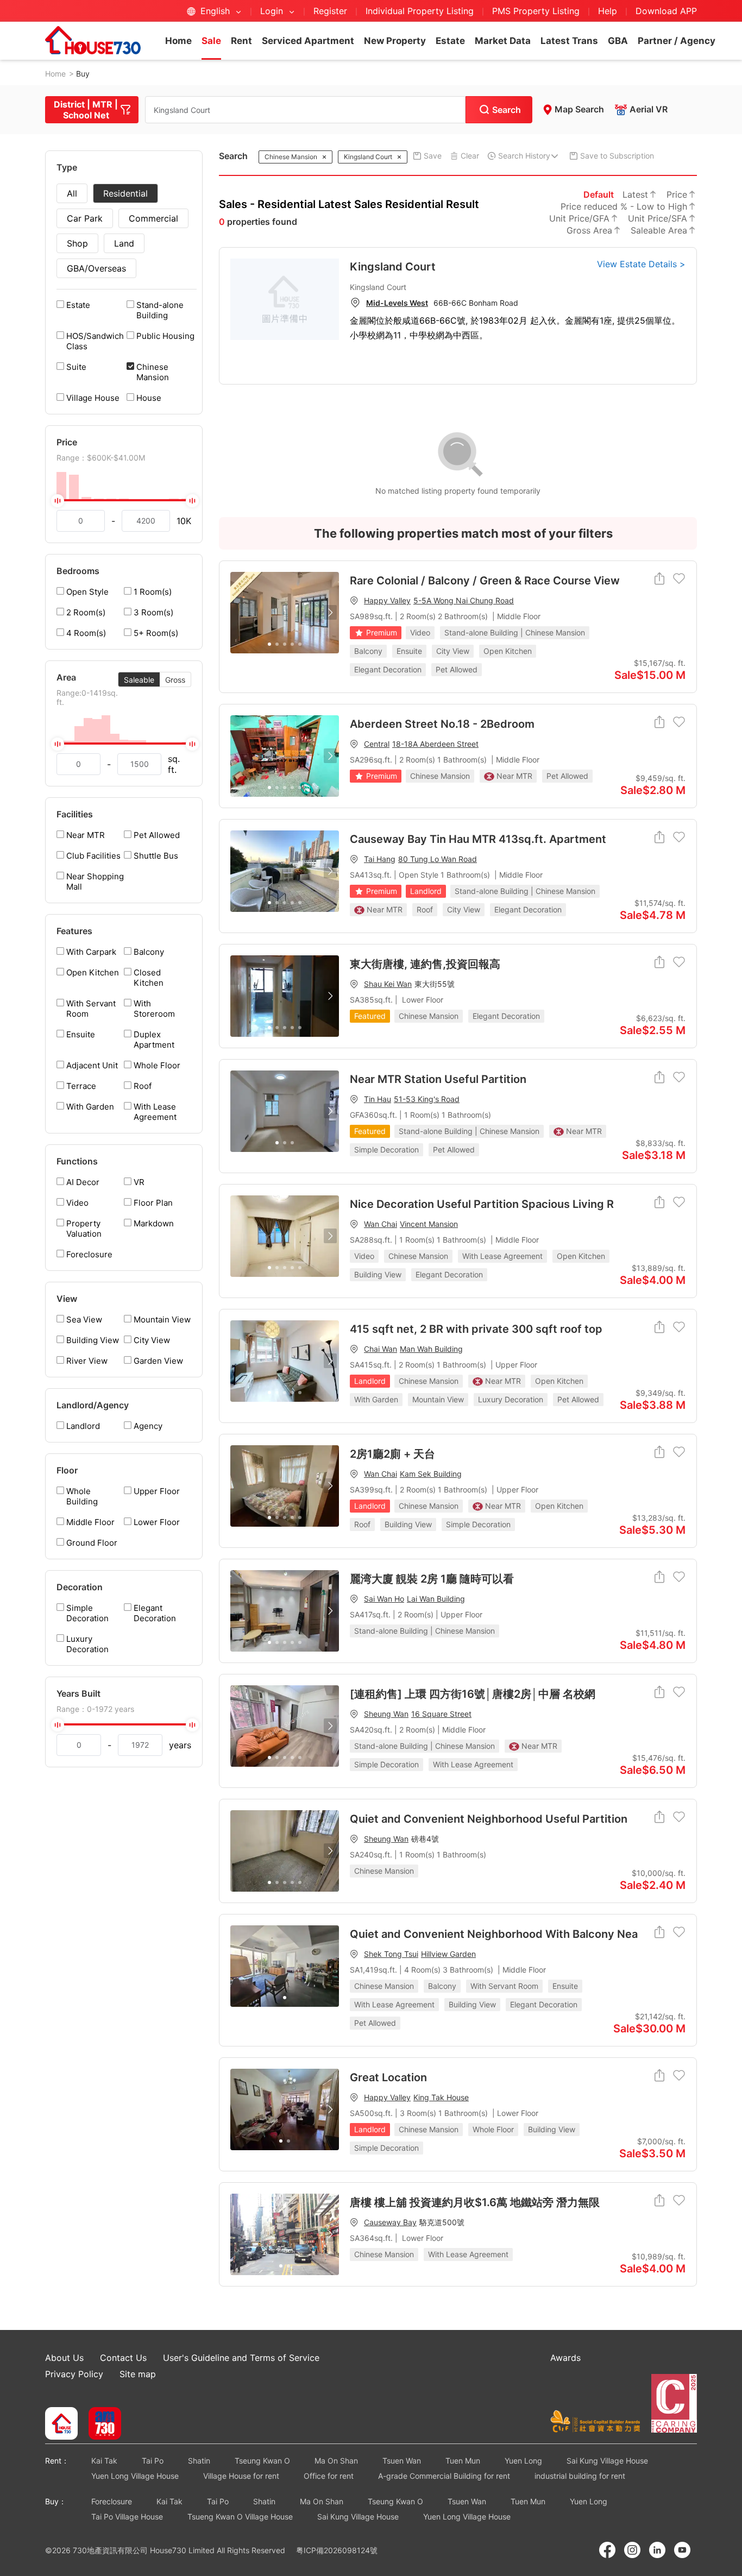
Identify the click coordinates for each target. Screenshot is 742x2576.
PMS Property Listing (536, 11)
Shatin (199, 2461)
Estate (450, 41)
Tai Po (153, 2461)
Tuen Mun (463, 2461)
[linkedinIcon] (657, 2550)
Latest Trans (569, 41)
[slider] (124, 500)
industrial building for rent (580, 2476)
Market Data (503, 41)
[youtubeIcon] (682, 2550)
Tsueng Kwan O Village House (240, 2517)
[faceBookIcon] (607, 2550)
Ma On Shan (336, 2461)
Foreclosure (112, 2501)
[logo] (93, 40)
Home (178, 41)
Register (330, 11)
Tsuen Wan (402, 2461)
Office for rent (329, 2476)
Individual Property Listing (420, 11)
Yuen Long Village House (135, 2476)
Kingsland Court (393, 267)
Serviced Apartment (308, 41)
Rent (241, 41)
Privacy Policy (74, 2374)
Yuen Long (523, 2461)
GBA (618, 41)
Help (609, 11)
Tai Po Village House (127, 2517)
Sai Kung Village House (607, 2461)
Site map (138, 2374)
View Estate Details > (641, 264)
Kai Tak (104, 2461)
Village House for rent (241, 2476)
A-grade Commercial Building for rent (444, 2476)
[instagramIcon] (632, 2550)
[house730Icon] (61, 2424)
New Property (395, 41)
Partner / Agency (677, 41)
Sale (211, 41)
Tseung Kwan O (262, 2461)
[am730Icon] (101, 2424)
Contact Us (123, 2358)
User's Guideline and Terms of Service (241, 2358)
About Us (64, 2358)
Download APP (666, 11)
